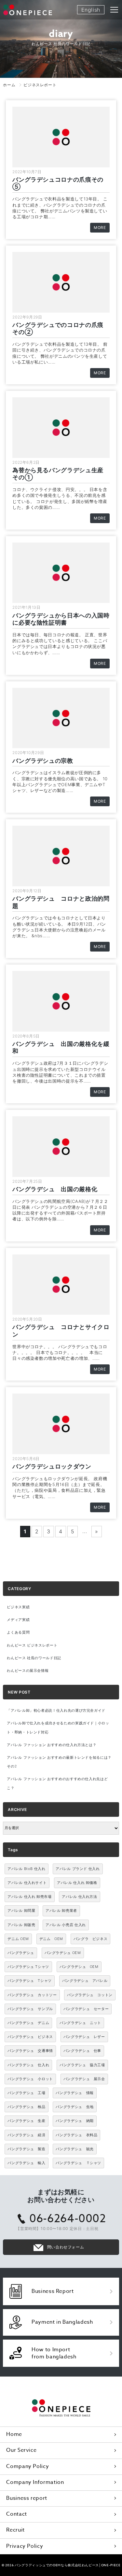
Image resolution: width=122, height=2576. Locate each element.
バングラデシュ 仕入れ (28, 2065)
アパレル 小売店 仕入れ (66, 1925)
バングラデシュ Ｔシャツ (78, 2163)
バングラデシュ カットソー (32, 1995)
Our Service (21, 2450)
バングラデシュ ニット (80, 2023)
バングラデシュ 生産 (26, 2121)
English (91, 10)
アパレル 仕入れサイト (27, 1883)
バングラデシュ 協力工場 (82, 2065)
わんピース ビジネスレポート (32, 1645)
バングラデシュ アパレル (85, 1981)
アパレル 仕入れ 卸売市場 (29, 1897)
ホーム (9, 85)
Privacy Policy (25, 2546)
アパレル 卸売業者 (61, 1911)
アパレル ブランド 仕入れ (78, 1869)
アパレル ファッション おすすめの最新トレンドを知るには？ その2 (59, 1762)
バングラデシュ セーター (86, 2009)
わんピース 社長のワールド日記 (34, 1658)
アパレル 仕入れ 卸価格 (77, 1883)
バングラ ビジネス (91, 1939)
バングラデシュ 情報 (75, 2093)
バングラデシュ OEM (63, 1953)
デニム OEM (18, 1939)
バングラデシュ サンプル (30, 2009)
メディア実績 (18, 1620)
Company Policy (27, 2466)
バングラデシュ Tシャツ (28, 1967)
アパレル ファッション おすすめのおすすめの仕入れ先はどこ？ (57, 1783)
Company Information (35, 2482)
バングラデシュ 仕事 (82, 2051)
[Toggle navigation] (114, 10)
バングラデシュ (21, 1953)
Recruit (15, 2530)
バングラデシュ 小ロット (30, 2079)
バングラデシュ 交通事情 (30, 2051)
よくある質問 (18, 1632)
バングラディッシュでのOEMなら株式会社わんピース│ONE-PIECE (68, 2565)
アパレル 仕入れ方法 (79, 1897)
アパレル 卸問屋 (21, 1911)
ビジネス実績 (18, 1607)
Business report (27, 2498)
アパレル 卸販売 (21, 1925)
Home (14, 2434)
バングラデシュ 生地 (75, 2107)
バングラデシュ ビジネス (30, 2037)
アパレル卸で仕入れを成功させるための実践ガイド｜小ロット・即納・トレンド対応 (58, 1728)
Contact (16, 2514)
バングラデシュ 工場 (26, 2093)
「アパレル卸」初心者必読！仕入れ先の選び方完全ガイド (56, 1711)
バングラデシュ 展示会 (84, 2079)
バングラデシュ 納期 (75, 2121)
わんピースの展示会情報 (28, 1671)
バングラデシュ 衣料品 (76, 2135)
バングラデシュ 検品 (26, 2107)
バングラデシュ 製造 (26, 2149)
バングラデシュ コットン (90, 1995)
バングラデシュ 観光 (75, 2149)
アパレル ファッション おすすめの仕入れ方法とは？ (52, 1745)
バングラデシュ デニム (28, 2023)
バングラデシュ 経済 (26, 2135)
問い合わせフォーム (66, 2247)
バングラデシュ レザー (84, 2037)
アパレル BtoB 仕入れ (26, 1869)
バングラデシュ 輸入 (26, 2163)
